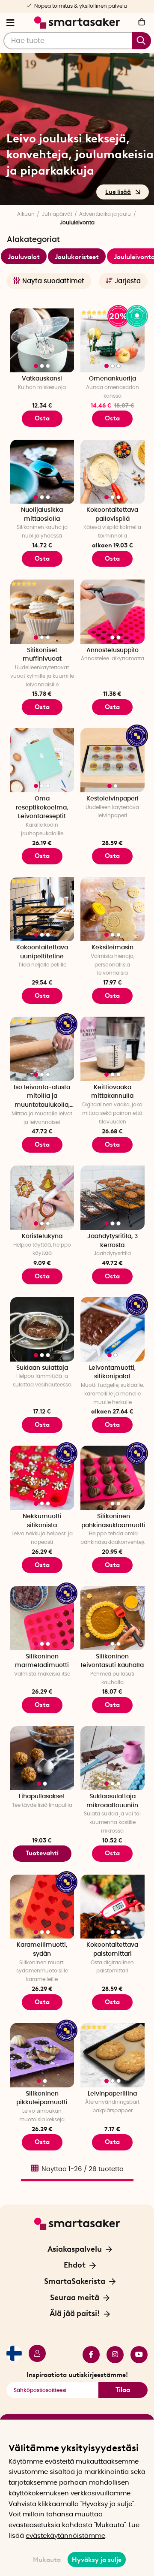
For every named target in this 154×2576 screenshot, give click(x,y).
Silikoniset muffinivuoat (42, 655)
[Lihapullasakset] (42, 1758)
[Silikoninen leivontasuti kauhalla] (113, 1618)
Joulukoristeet (77, 257)
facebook (88, 2355)
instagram (112, 2355)
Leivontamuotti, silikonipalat (112, 1373)
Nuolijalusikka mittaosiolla (42, 515)
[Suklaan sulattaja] (42, 1329)
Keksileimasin (113, 948)
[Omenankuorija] (113, 341)
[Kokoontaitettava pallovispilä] (113, 472)
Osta (112, 418)
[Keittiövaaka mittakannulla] (113, 1049)
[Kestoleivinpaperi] (113, 760)
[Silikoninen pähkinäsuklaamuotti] (113, 1478)
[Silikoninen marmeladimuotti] (42, 1618)
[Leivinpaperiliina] (113, 2055)
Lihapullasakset (42, 1797)
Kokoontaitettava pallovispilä (112, 515)
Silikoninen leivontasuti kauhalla (112, 1661)
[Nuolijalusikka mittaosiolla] (42, 472)
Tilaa (123, 2390)
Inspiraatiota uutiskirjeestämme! (77, 2375)
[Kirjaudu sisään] (34, 2355)
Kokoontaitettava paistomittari (112, 1949)
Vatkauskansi (42, 379)
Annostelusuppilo (113, 650)
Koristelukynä (42, 1236)
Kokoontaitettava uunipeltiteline (42, 952)
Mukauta (47, 2560)
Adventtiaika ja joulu (105, 214)
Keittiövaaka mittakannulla (112, 1092)
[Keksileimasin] (113, 909)
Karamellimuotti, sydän (42, 1949)
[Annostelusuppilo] (113, 612)
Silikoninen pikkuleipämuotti (42, 2098)
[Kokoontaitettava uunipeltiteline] (42, 909)
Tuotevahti (42, 1853)
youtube (136, 2355)
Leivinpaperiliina (112, 2094)
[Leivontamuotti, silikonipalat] (113, 1329)
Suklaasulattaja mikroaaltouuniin (112, 1801)
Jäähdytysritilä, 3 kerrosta (113, 1241)
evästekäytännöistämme (65, 2536)
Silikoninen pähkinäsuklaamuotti (113, 1521)
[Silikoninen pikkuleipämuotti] (42, 2055)
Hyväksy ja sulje (97, 2560)
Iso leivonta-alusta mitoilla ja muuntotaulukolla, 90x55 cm (42, 1097)
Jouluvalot (24, 257)
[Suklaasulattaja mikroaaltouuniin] (113, 1758)
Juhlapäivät (57, 214)
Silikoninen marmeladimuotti (42, 1661)
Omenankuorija (113, 379)
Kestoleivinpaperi (113, 799)
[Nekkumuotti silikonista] (42, 1478)
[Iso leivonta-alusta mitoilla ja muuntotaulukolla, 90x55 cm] (42, 1049)
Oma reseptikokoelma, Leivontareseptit (42, 808)
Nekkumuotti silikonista (42, 1521)
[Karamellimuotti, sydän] (42, 1907)
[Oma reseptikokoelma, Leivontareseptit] (42, 760)
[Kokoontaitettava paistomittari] (113, 1907)
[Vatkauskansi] (42, 341)
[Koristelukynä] (42, 1198)
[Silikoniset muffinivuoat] (42, 612)
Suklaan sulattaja (42, 1368)
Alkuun (26, 214)
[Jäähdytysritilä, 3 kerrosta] (113, 1198)
